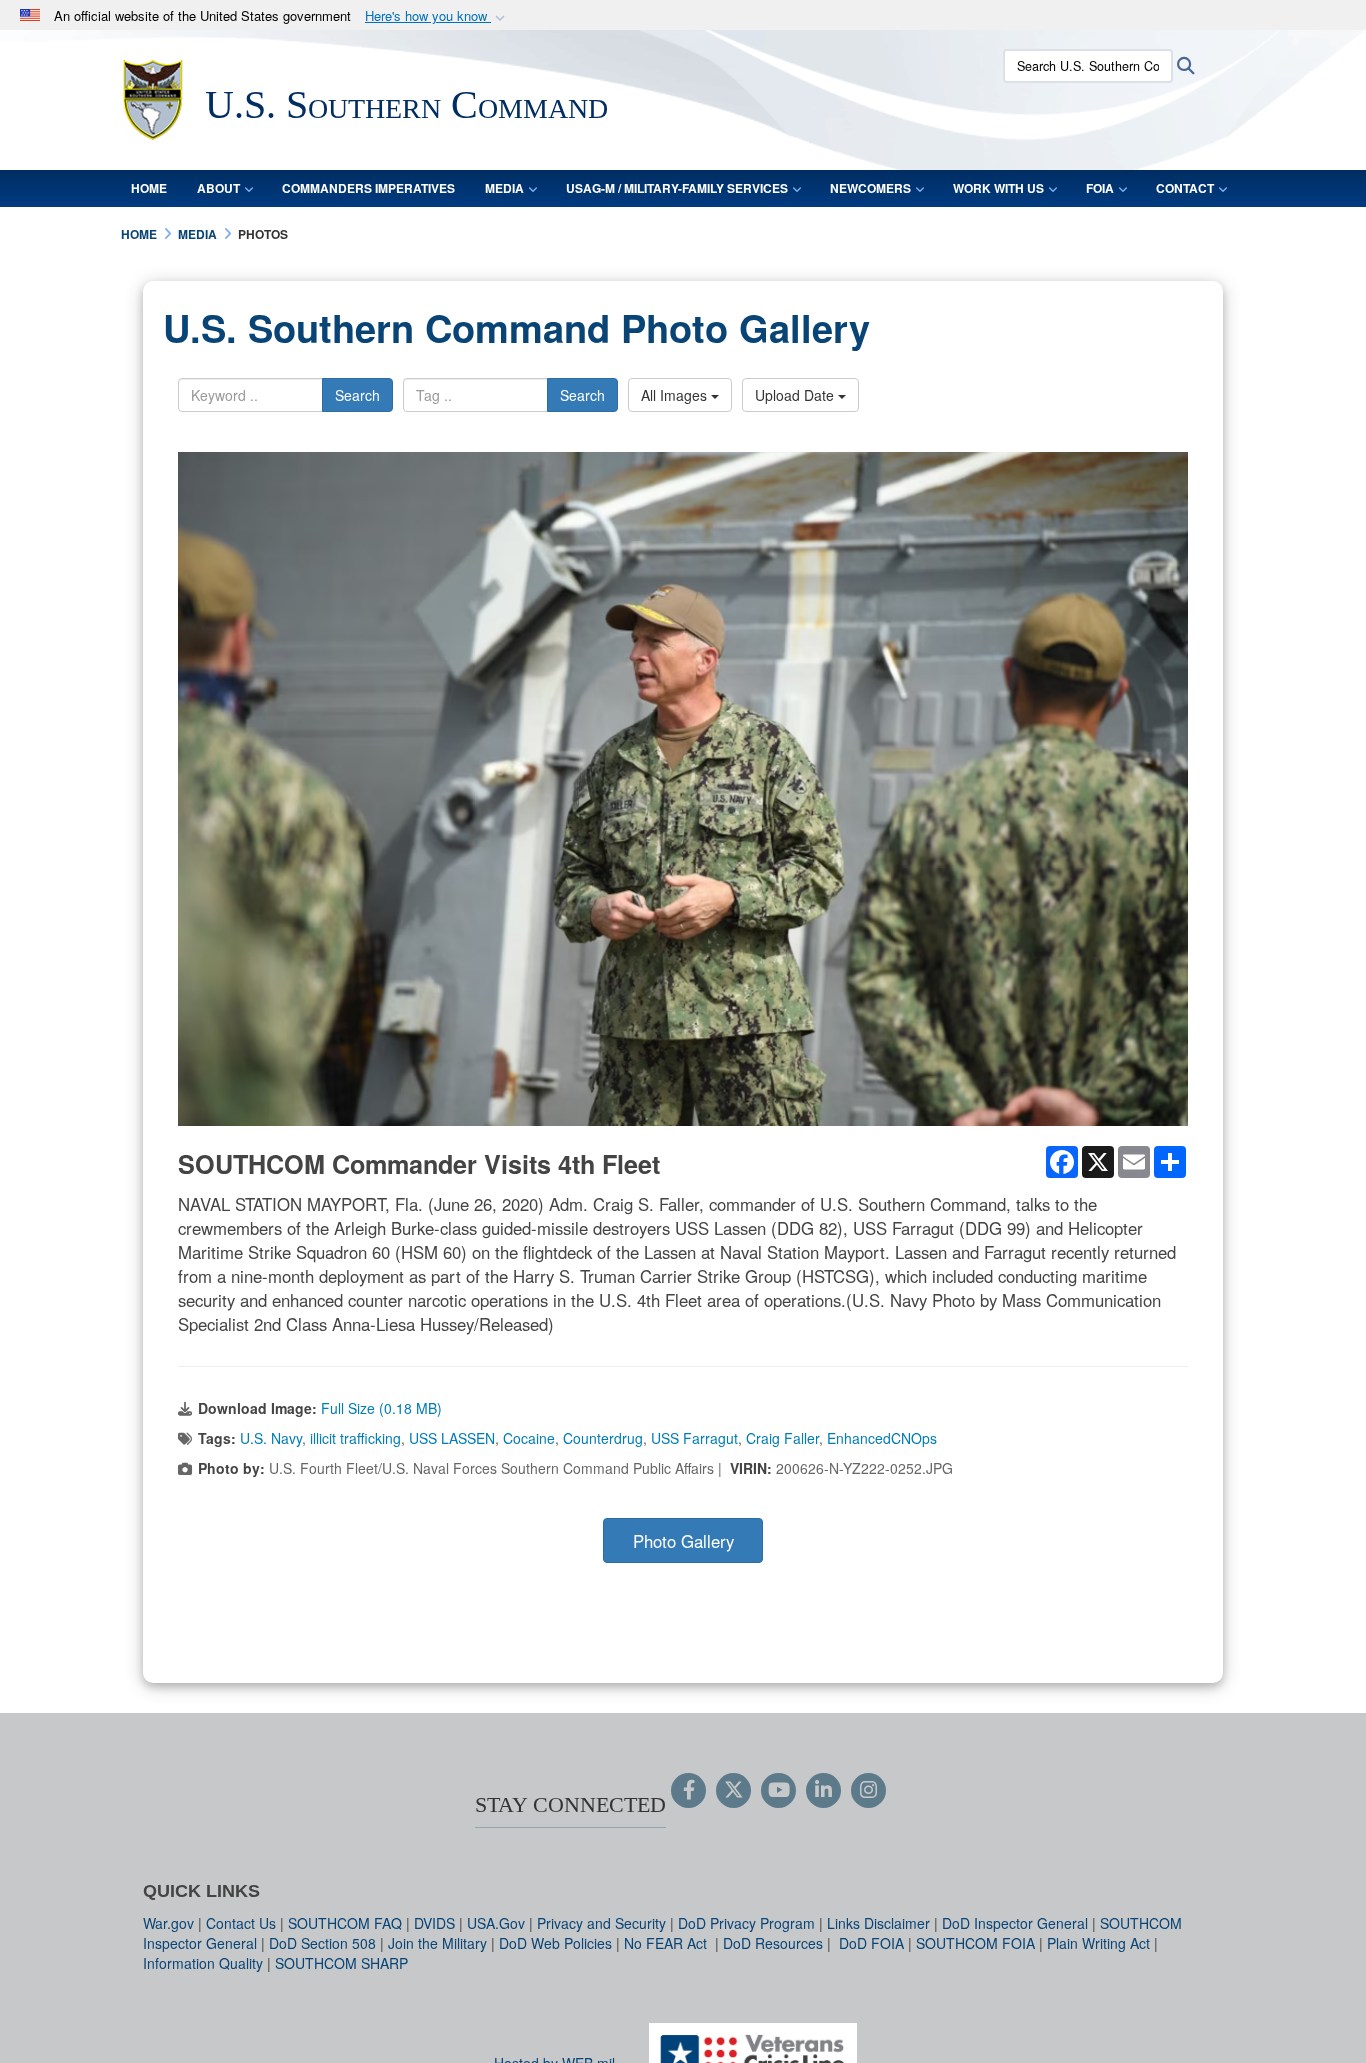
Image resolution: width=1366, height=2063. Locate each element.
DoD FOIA (871, 1943)
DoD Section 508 (322, 1943)
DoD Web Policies (555, 1943)
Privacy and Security (601, 1923)
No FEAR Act (667, 1943)
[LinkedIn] (823, 1791)
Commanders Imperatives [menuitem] (368, 188)
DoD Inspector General (1015, 1923)
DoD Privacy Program (746, 1923)
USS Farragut (694, 1438)
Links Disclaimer (878, 1923)
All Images (676, 395)
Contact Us (241, 1923)
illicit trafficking (355, 1438)
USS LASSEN (452, 1438)
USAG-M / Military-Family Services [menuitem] (677, 188)
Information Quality (203, 1963)
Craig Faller (782, 1438)
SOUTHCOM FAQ (345, 1923)
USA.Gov (496, 1923)
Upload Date (796, 395)
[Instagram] (868, 1791)
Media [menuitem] (504, 188)
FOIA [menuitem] (1100, 188)
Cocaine (529, 1438)
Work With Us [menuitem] (998, 188)
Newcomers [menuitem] (870, 188)
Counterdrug (603, 1438)
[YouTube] (778, 1791)
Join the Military (437, 1943)
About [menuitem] (218, 188)
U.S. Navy (271, 1438)
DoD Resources (773, 1943)
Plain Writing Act (1098, 1943)
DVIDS (434, 1923)
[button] (437, 16)
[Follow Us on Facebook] (688, 1791)
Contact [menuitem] (1185, 188)
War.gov (168, 1923)
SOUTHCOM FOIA (975, 1943)
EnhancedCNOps (882, 1438)
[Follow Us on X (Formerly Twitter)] (733, 1791)
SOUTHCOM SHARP (341, 1963)
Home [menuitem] (149, 188)
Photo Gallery (683, 1541)
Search (357, 395)
